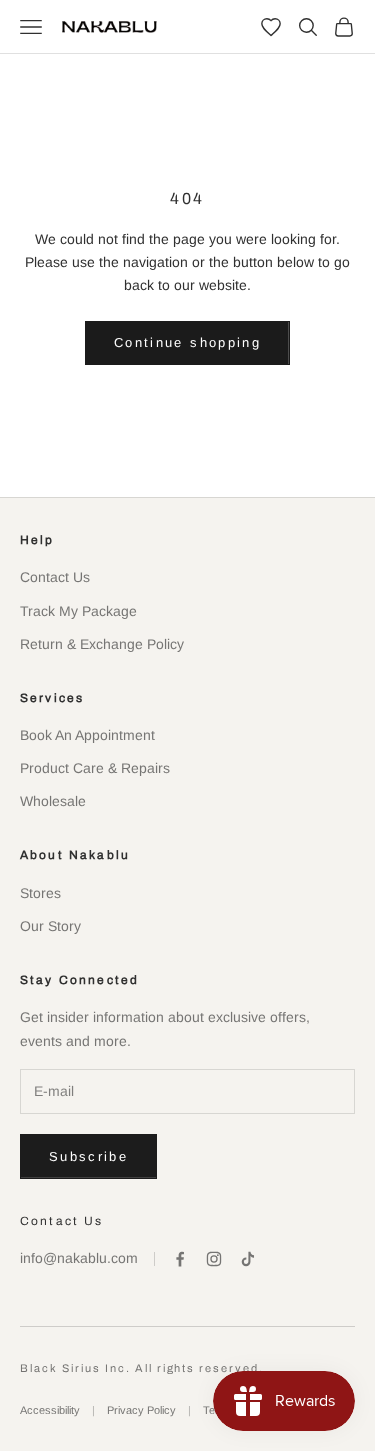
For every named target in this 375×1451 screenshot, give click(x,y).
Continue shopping (187, 342)
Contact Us (55, 577)
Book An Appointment (87, 735)
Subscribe (88, 1156)
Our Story (50, 926)
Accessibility (50, 1410)
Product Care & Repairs (95, 768)
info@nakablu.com (79, 1258)
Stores (40, 893)
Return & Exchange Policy (102, 644)
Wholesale (53, 801)
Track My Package (78, 611)
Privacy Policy (141, 1410)
